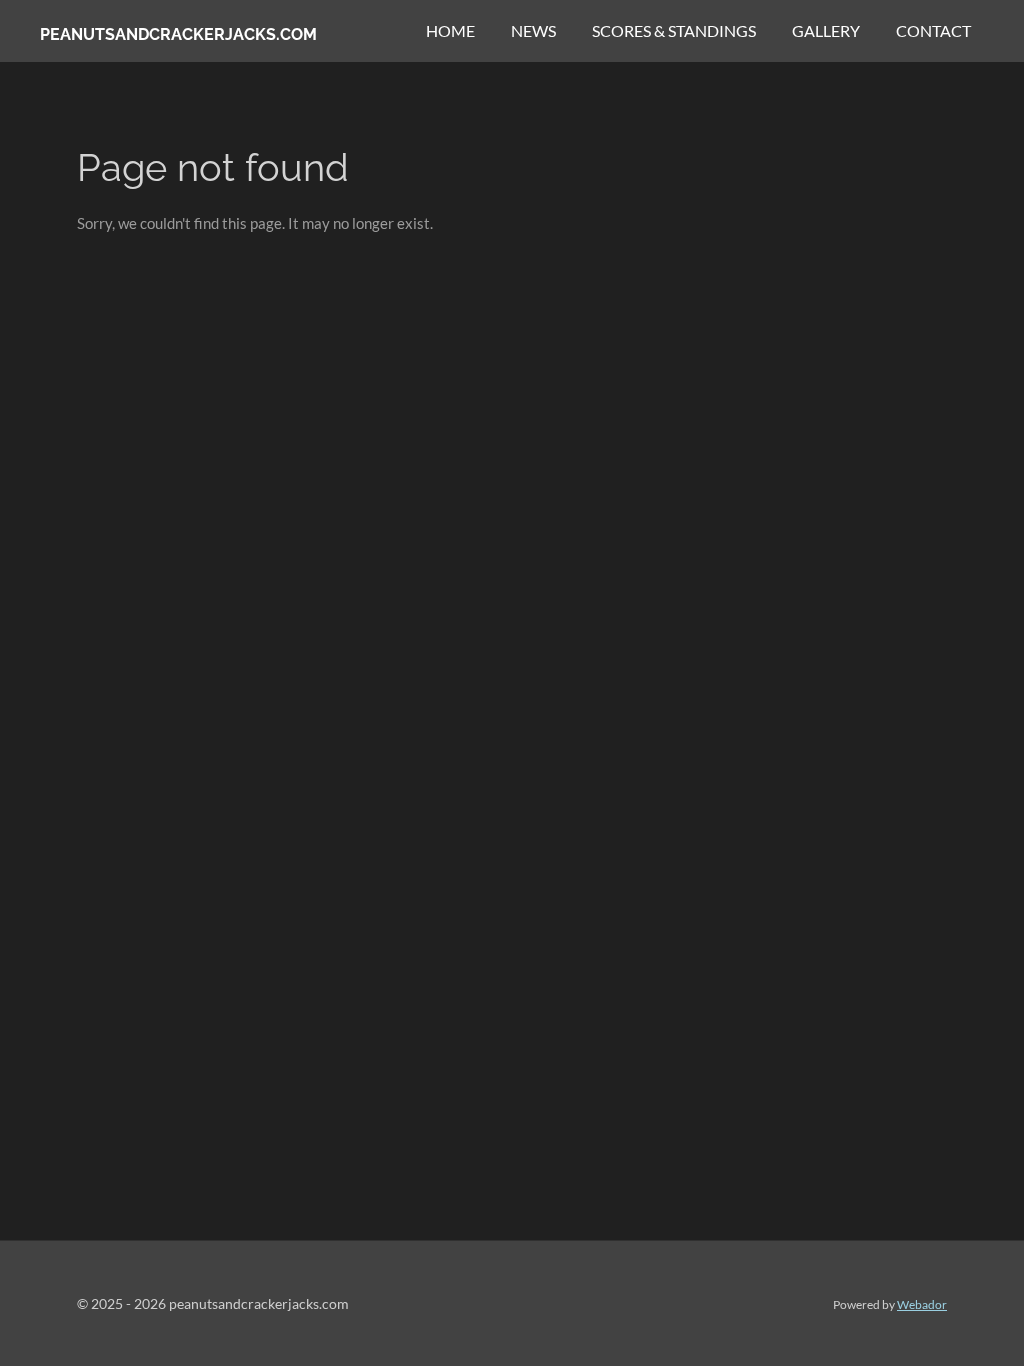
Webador (922, 1304)
